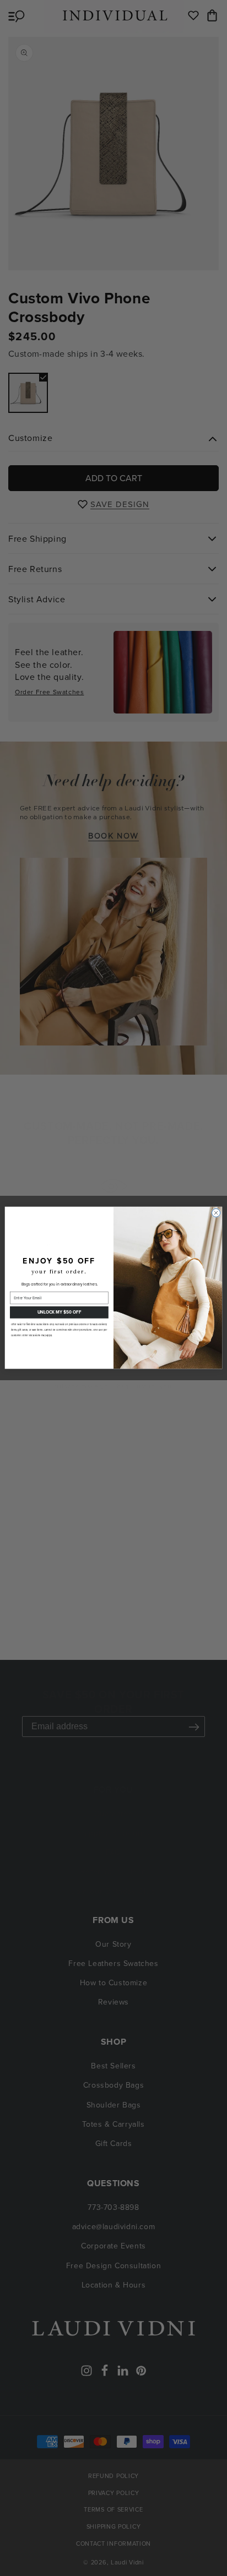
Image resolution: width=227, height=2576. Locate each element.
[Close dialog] (216, 1213)
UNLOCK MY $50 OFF (59, 1312)
